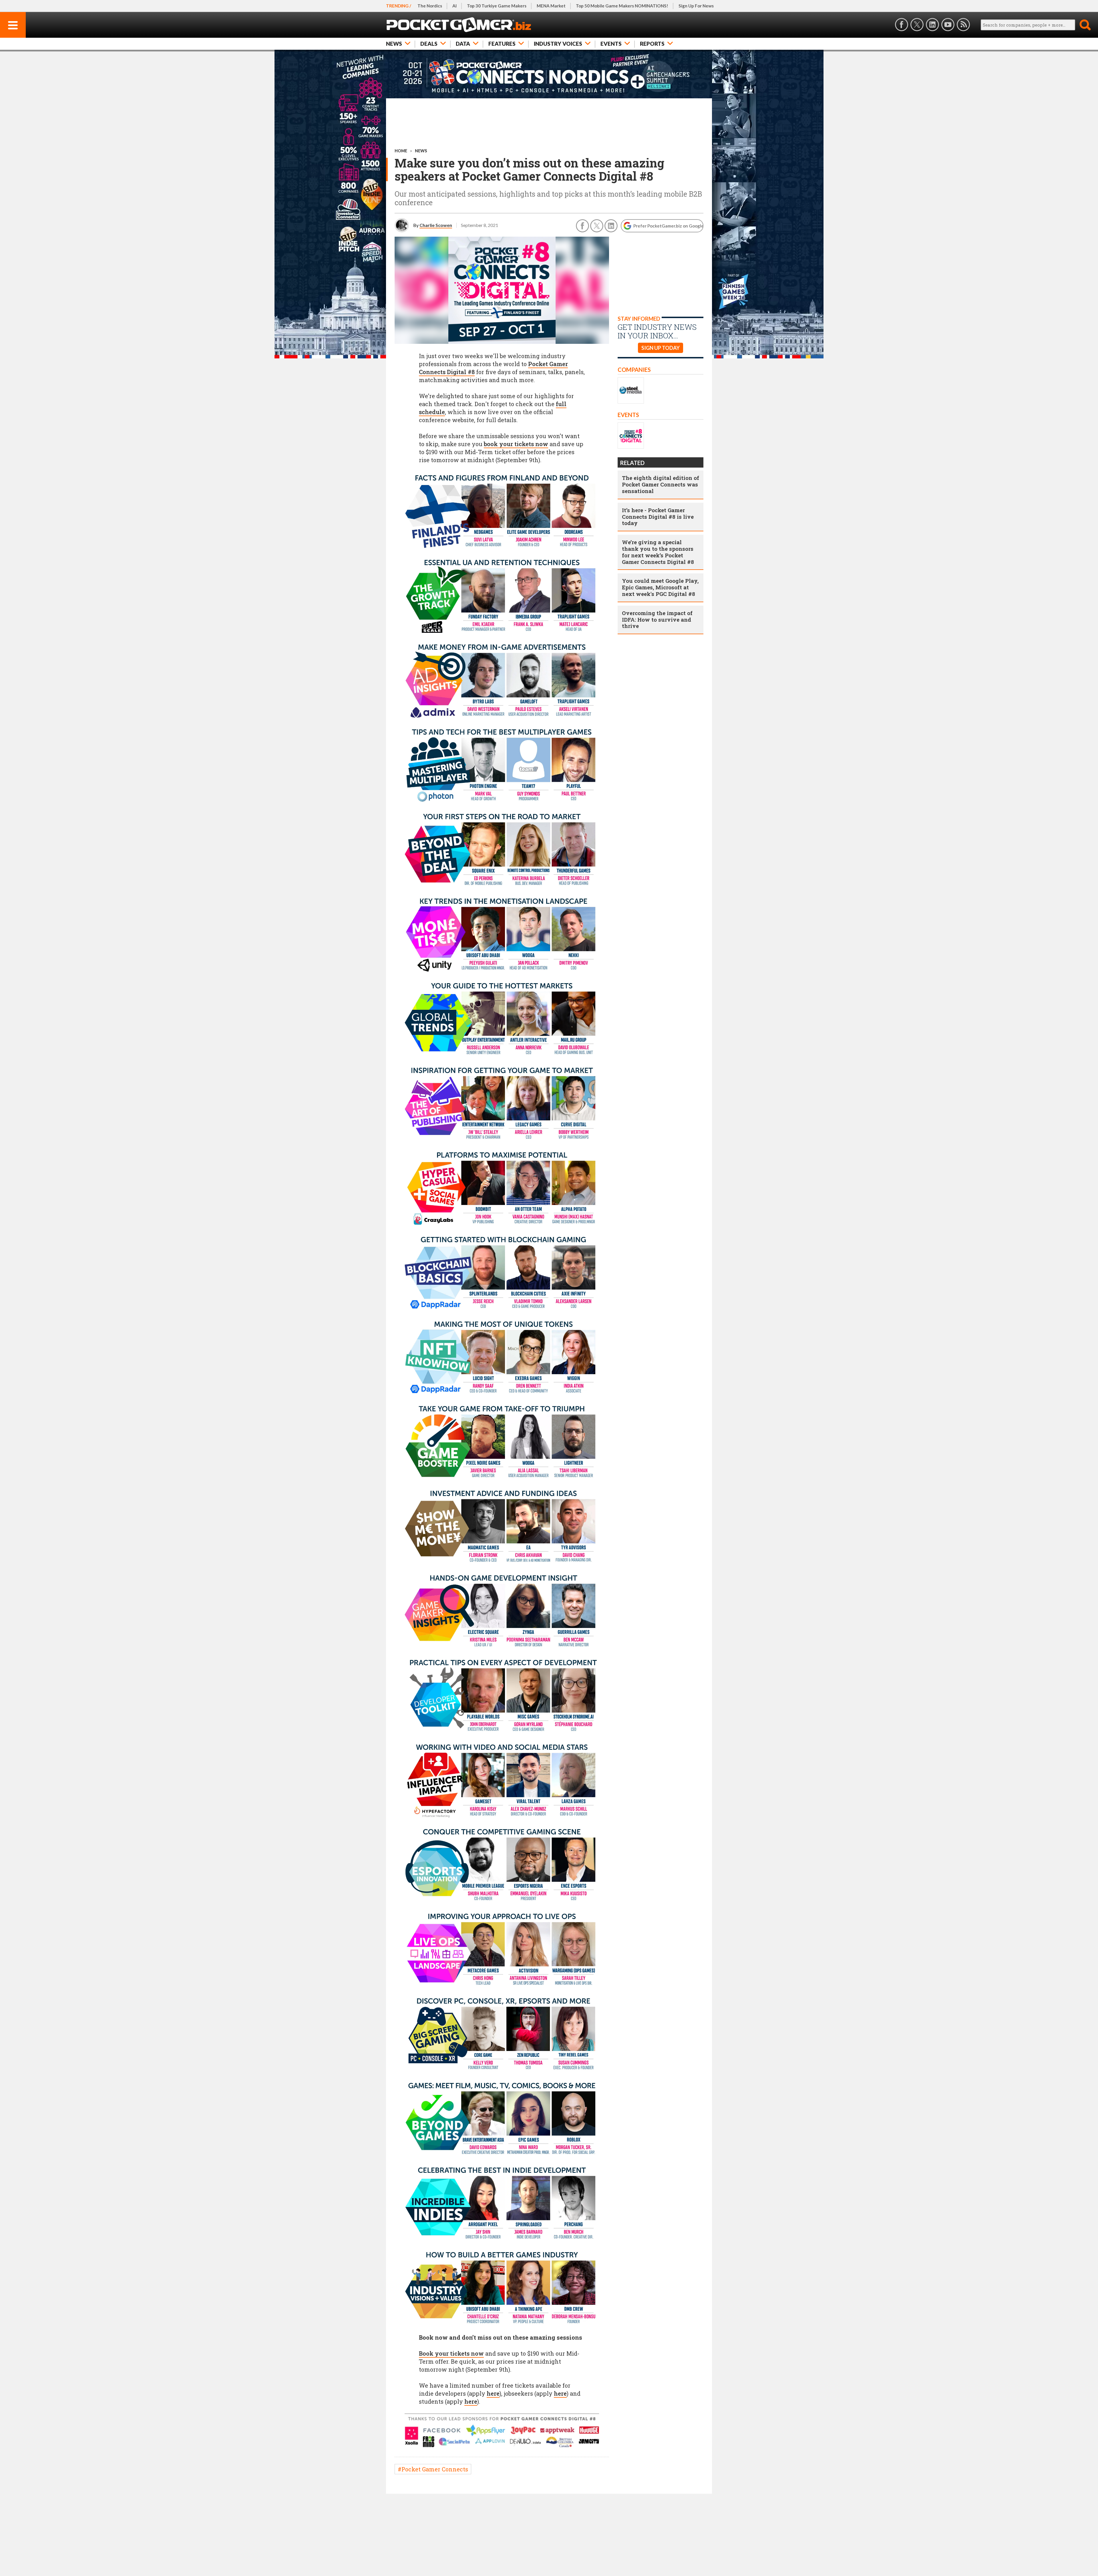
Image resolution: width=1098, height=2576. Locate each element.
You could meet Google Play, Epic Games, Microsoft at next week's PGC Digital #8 (660, 587)
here (493, 2393)
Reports (652, 44)
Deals (429, 44)
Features (502, 44)
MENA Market (551, 6)
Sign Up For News (696, 6)
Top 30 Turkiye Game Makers (497, 6)
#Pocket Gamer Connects (433, 2469)
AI (454, 6)
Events (611, 44)
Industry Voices (558, 44)
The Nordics (430, 6)
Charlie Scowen (436, 225)
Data (463, 44)
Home (401, 151)
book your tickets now (516, 444)
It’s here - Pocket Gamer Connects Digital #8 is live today (658, 517)
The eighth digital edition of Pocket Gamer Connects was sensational (661, 484)
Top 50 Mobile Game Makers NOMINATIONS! (622, 6)
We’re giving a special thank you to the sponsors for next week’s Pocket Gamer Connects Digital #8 (658, 552)
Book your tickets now (451, 2353)
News (394, 44)
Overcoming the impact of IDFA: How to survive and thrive (657, 619)
